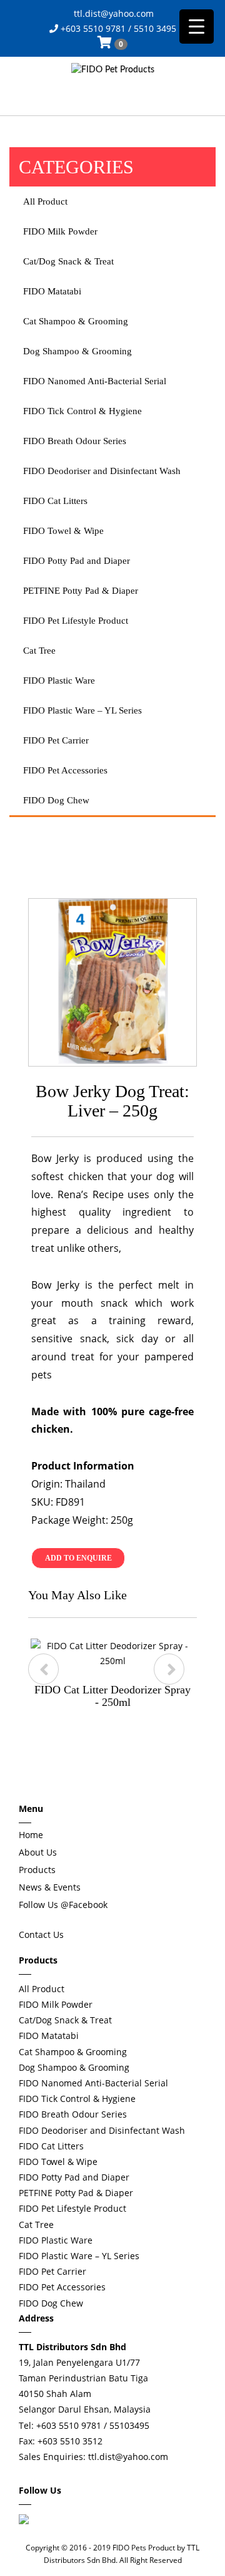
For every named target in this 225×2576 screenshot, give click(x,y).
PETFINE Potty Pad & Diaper (81, 591)
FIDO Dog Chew (56, 800)
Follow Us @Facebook (63, 1905)
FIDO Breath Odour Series (75, 441)
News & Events (50, 1887)
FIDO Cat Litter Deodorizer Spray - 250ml (112, 1696)
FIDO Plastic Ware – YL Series (82, 710)
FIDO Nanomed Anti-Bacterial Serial (95, 381)
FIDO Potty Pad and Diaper (77, 561)
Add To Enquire (78, 1558)
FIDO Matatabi (52, 291)
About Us (38, 1852)
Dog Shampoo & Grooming (77, 351)
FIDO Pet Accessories (65, 770)
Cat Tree (39, 651)
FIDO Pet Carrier (56, 740)
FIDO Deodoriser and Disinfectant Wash (102, 471)
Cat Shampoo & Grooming (76, 321)
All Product (45, 201)
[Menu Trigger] (197, 27)
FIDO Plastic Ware (59, 680)
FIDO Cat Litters (55, 501)
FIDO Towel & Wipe (63, 531)
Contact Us (41, 1934)
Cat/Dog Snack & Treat (68, 261)
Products (37, 1870)
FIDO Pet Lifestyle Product (76, 621)
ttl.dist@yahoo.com (112, 13)
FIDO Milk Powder (60, 231)
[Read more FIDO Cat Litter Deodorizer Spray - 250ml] (113, 1654)
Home (31, 1835)
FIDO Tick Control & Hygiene (82, 411)
